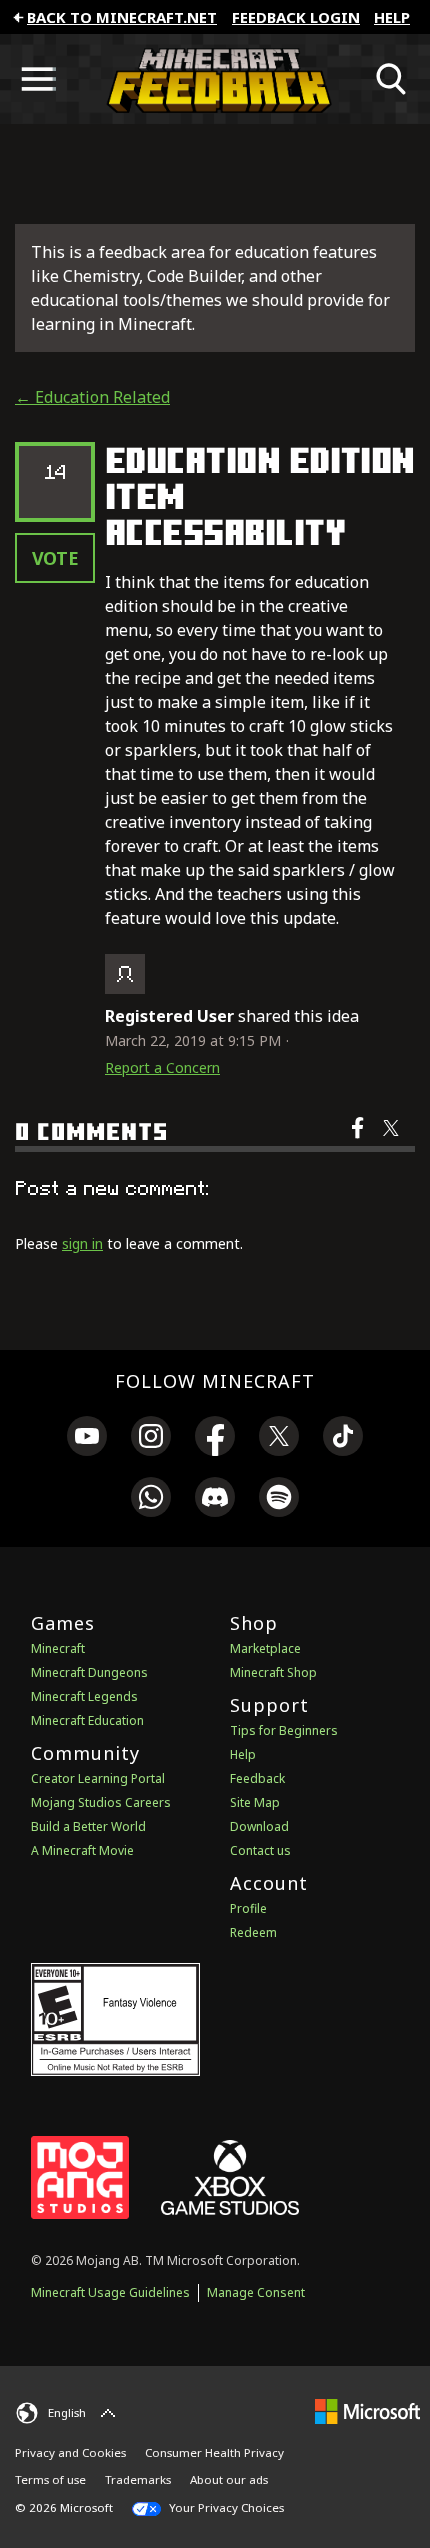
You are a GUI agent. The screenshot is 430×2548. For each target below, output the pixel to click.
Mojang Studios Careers (101, 1802)
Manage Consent (256, 2292)
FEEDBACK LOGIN (296, 17)
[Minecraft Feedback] (215, 79)
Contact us (260, 1850)
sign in (82, 1243)
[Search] (392, 79)
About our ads (229, 2479)
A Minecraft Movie (82, 1850)
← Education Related (92, 397)
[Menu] (38, 79)
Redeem (253, 1932)
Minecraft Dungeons (89, 1672)
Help (392, 17)
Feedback (257, 1778)
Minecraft (58, 1648)
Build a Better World (88, 1826)
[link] (87, 1439)
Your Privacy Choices (225, 2507)
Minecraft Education (87, 1720)
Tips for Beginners (284, 1730)
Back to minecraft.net (122, 17)
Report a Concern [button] (162, 1067)
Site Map (255, 1802)
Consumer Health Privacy (214, 2452)
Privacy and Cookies (70, 2452)
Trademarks (138, 2479)
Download (259, 1826)
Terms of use (50, 2479)
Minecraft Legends (84, 1696)
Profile (248, 1908)
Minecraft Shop (273, 1672)
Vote (55, 558)
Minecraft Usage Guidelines (110, 2292)
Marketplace (265, 1648)
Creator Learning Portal (98, 1778)
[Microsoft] (367, 2410)
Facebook (359, 1141)
